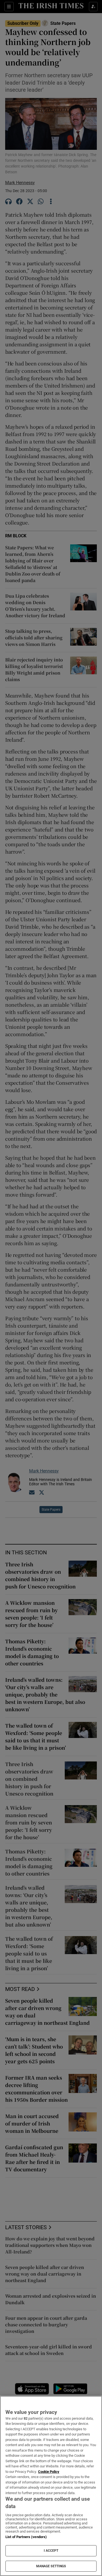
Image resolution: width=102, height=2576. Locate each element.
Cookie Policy (49, 2472)
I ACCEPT (51, 2551)
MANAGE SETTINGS (51, 2566)
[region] (51, 2486)
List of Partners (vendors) (26, 2537)
